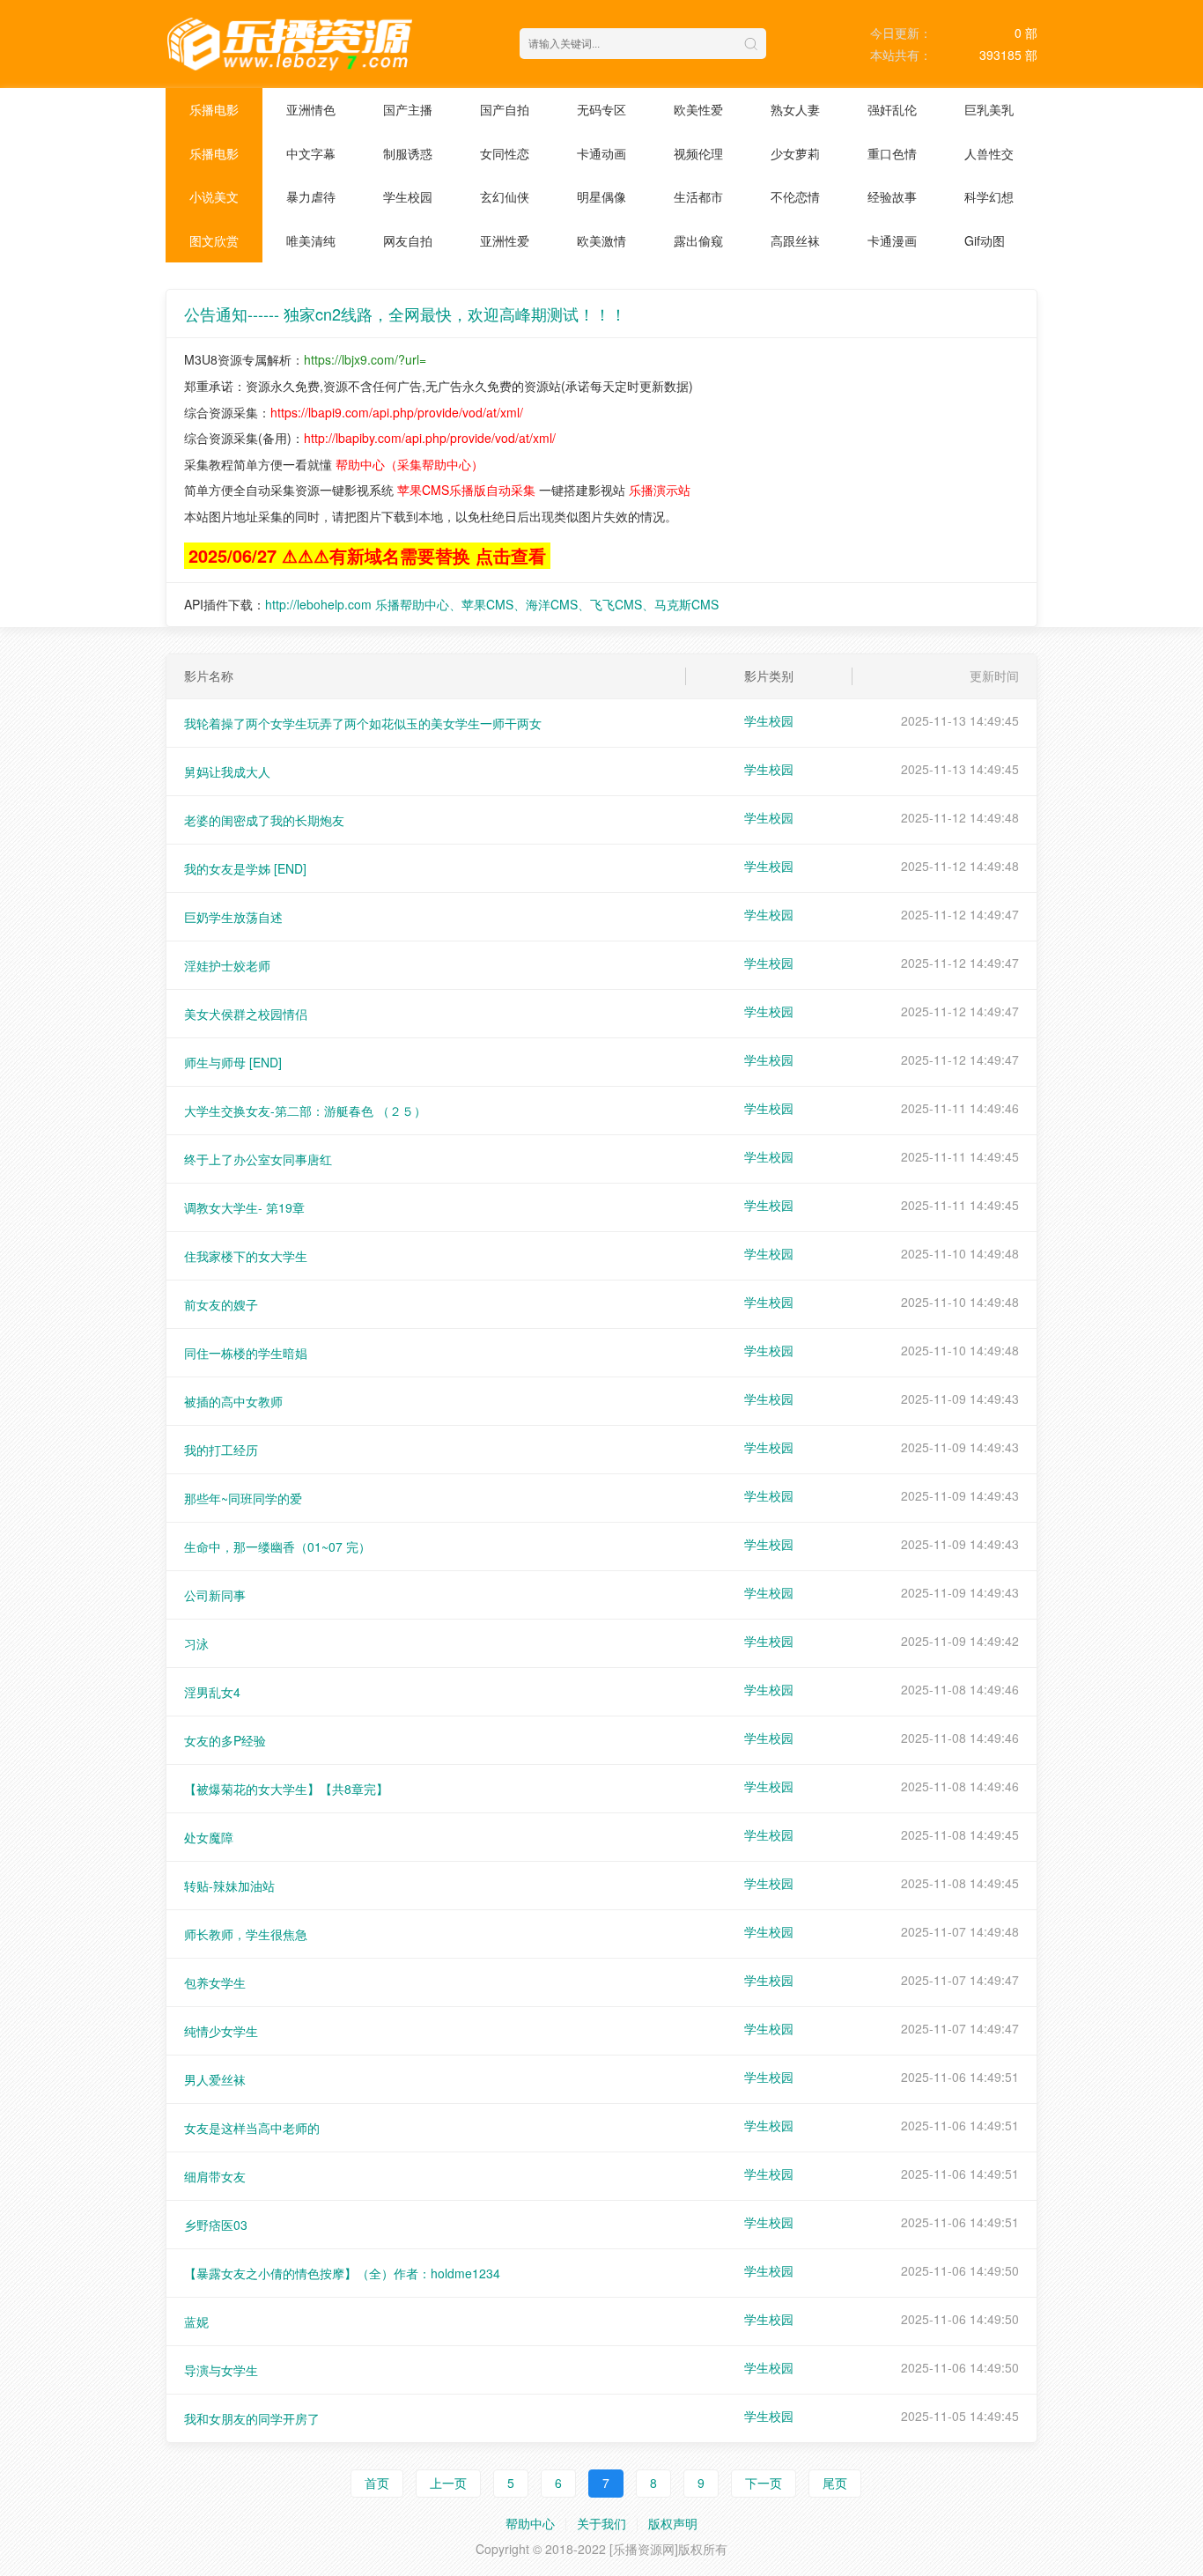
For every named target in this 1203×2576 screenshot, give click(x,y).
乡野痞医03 (216, 2225)
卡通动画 (601, 153)
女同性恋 (505, 153)
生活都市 (698, 196)
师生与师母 (233, 1062)
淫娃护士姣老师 (227, 965)
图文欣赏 (214, 240)
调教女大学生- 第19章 (244, 1207)
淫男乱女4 (212, 1692)
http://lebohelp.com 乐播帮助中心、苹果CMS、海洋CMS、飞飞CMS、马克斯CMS (492, 604)
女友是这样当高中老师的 (252, 2128)
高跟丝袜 (795, 240)
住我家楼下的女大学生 (246, 1256)
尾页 (835, 2483)
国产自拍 (505, 109)
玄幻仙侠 (505, 196)
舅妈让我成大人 (227, 771)
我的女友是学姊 (245, 868)
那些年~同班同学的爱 (243, 1498)
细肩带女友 (215, 2176)
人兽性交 (989, 153)
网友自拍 (408, 240)
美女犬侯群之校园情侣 (246, 1014)
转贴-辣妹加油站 (229, 1886)
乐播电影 (214, 109)
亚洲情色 (311, 109)
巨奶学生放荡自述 (233, 917)
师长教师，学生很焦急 (246, 1934)
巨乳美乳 (989, 109)
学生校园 (408, 196)
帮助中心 (530, 2523)
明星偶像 (601, 196)
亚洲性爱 (505, 240)
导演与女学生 (221, 2370)
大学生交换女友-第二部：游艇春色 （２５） (305, 1111)
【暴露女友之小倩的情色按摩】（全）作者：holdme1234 (342, 2273)
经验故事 (892, 196)
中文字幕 (311, 153)
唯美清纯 (311, 240)
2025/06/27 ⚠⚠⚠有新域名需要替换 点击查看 (367, 555)
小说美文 (214, 196)
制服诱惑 (408, 153)
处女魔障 (209, 1837)
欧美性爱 (698, 109)
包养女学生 (215, 1982)
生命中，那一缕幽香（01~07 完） (277, 1546)
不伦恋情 (795, 196)
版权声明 (673, 2523)
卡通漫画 (892, 240)
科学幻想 (989, 196)
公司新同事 (215, 1595)
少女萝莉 (795, 153)
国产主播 (408, 109)
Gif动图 (985, 240)
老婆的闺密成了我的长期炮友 (264, 820)
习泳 (196, 1643)
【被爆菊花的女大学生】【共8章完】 (286, 1789)
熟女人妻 (795, 109)
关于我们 (601, 2523)
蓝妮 (196, 2321)
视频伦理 (698, 153)
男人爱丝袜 (215, 2079)
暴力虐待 (311, 196)
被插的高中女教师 (233, 1401)
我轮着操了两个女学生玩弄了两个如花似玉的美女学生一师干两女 (363, 723)
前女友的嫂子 (221, 1304)
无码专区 (601, 109)
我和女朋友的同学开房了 (252, 2418)
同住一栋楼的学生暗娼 (246, 1353)
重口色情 (892, 153)
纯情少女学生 (221, 2031)
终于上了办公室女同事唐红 (258, 1159)
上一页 (448, 2483)
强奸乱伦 (892, 109)
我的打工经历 (221, 1450)
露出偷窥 (698, 240)
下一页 (764, 2483)
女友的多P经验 (225, 1740)
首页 (377, 2483)
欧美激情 (601, 240)
